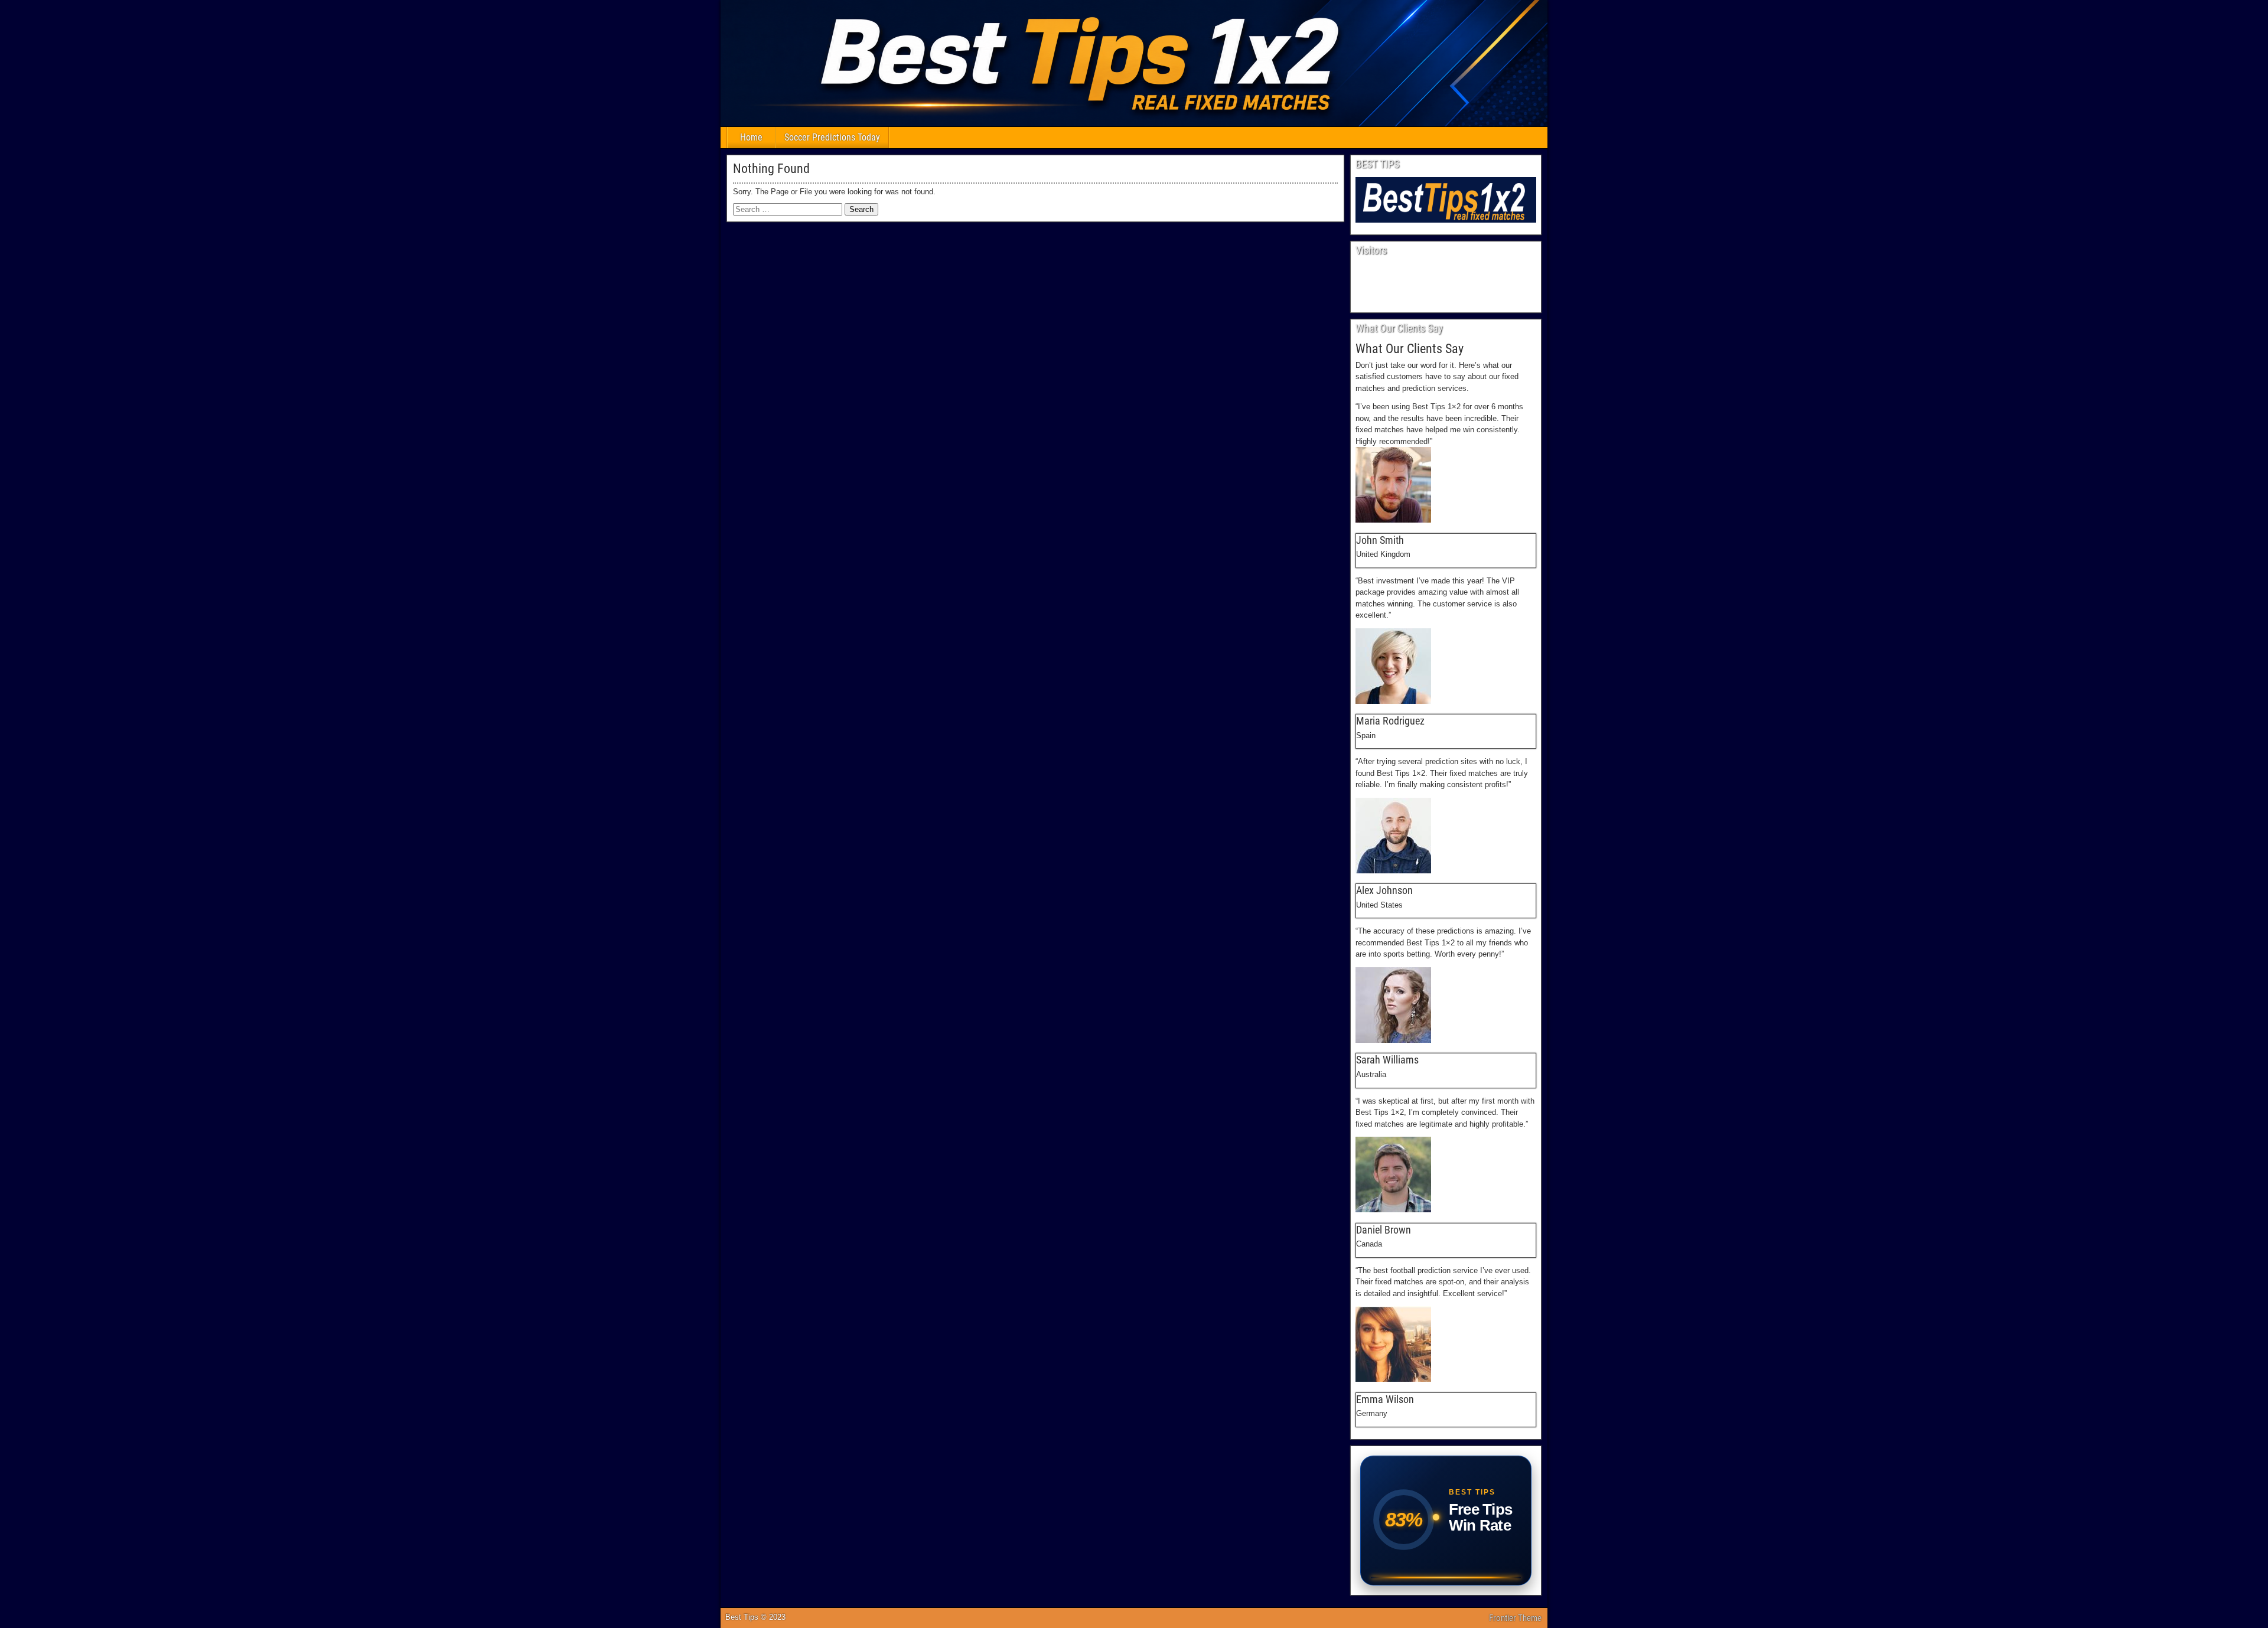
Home (751, 137)
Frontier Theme (1515, 1618)
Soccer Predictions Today (832, 137)
